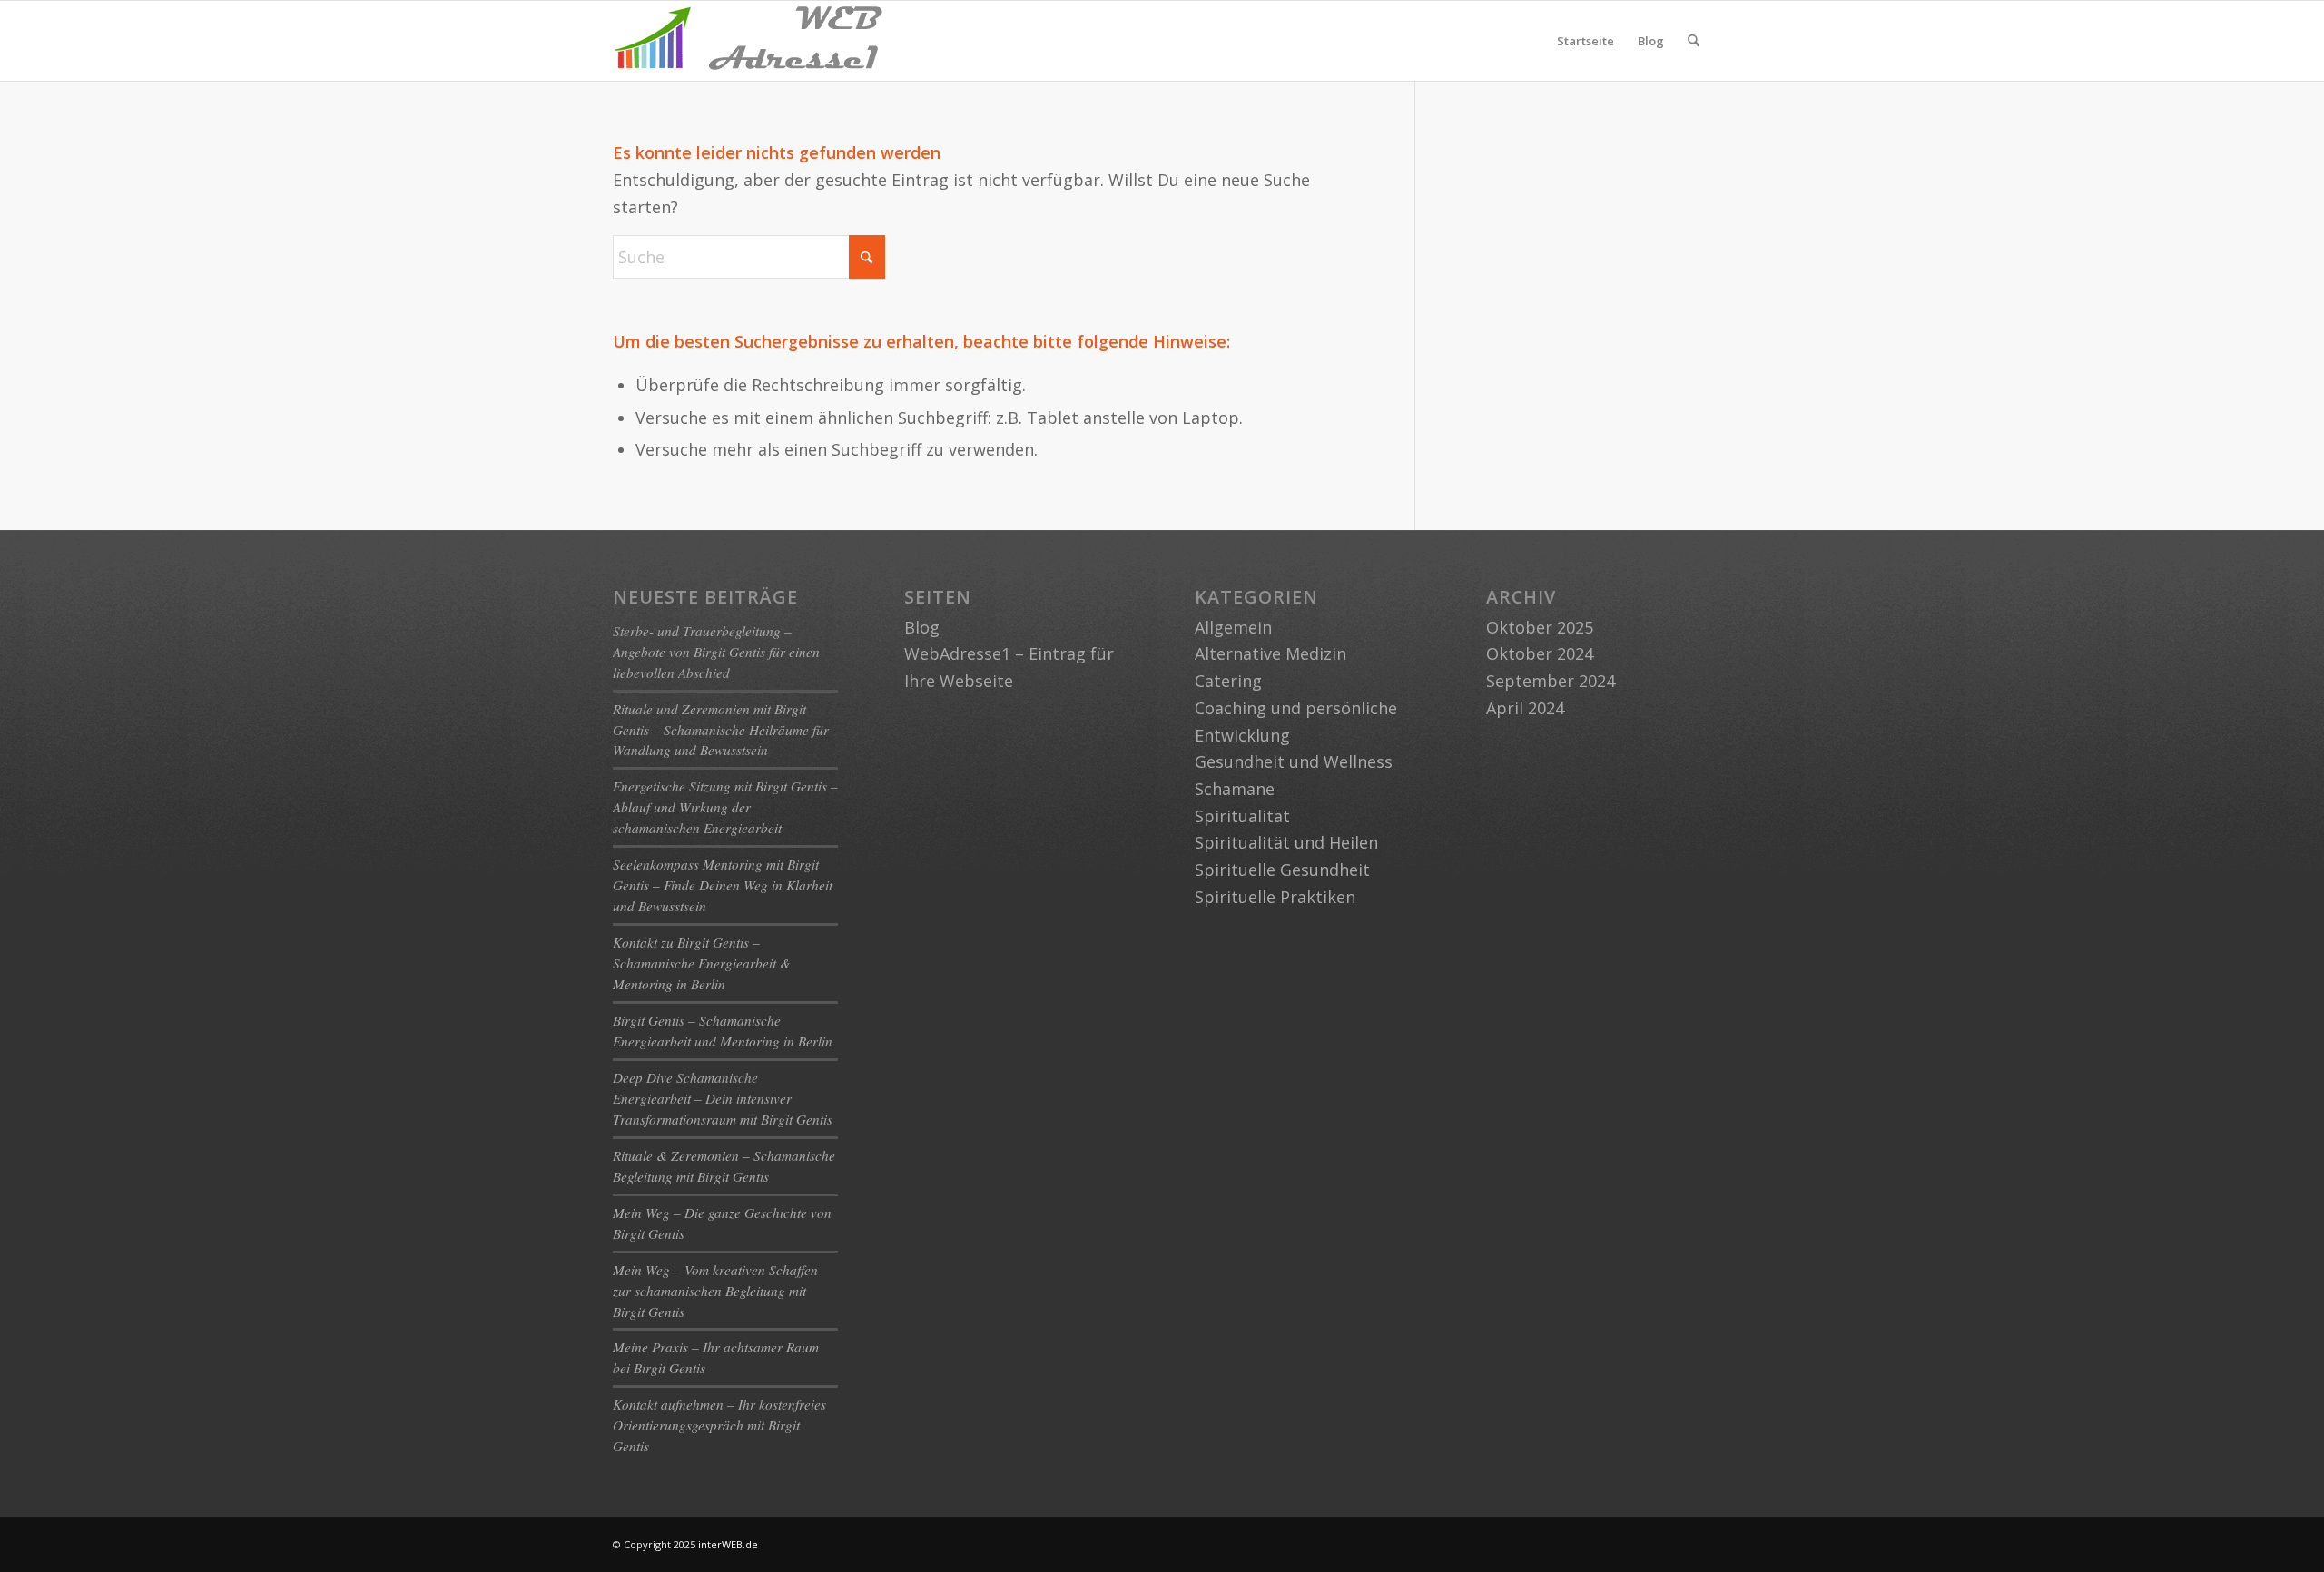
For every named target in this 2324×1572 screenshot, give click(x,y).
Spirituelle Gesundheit (1282, 870)
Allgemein (1233, 627)
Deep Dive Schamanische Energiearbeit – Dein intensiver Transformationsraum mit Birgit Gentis (723, 1098)
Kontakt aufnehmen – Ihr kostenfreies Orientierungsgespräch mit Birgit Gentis (719, 1425)
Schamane (1235, 789)
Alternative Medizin (1270, 653)
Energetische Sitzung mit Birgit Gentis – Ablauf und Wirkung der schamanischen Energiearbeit (725, 807)
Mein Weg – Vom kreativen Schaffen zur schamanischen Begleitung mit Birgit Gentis (715, 1291)
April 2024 (1525, 708)
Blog (1651, 41)
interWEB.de (728, 1544)
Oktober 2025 (1540, 627)
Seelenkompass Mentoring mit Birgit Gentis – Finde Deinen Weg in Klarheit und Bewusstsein (723, 885)
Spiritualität (1242, 816)
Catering (1228, 681)
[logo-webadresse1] (749, 41)
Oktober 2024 (1540, 653)
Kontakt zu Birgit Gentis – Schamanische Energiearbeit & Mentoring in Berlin (702, 963)
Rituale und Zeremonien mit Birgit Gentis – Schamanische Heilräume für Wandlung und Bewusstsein (721, 730)
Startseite (1585, 41)
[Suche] (1694, 41)
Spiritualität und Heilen (1286, 842)
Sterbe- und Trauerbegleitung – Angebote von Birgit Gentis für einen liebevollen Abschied (716, 652)
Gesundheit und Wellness (1294, 761)
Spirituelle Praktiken (1275, 897)
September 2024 (1551, 681)
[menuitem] (1694, 41)
